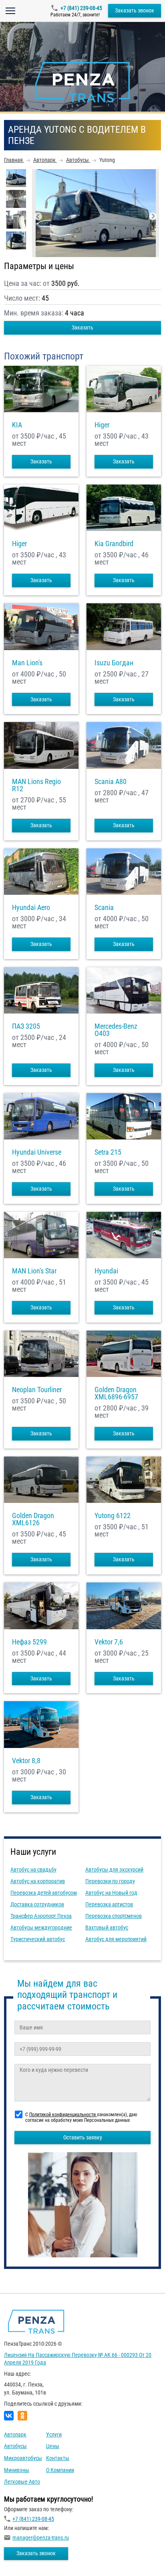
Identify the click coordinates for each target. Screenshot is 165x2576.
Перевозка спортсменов (114, 1916)
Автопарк (15, 2434)
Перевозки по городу (110, 1881)
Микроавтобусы (23, 2458)
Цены (53, 2446)
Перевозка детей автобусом (44, 1893)
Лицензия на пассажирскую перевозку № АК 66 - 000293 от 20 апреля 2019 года (78, 2359)
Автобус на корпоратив (38, 1881)
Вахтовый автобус (107, 1928)
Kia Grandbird (114, 544)
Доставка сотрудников (37, 1904)
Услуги (54, 2434)
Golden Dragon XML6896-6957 (116, 1393)
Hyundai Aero (31, 908)
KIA (17, 425)
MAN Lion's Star (34, 1271)
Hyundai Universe (37, 1152)
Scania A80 (111, 782)
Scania (104, 908)
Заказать (82, 327)
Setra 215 (108, 1152)
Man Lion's (27, 663)
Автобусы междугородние (41, 1928)
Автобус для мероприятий (116, 1939)
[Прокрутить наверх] (26, 2557)
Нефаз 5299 (29, 1642)
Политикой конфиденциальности (63, 2115)
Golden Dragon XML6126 (33, 1519)
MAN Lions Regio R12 (36, 785)
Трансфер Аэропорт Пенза (41, 1916)
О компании (60, 2470)
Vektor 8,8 (26, 1761)
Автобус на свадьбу (33, 1870)
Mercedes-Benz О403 (116, 1030)
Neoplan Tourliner (37, 1390)
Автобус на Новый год (111, 1893)
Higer (102, 425)
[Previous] (38, 216)
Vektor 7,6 (109, 1642)
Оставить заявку (83, 2137)
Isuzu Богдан (114, 663)
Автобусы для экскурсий (114, 1870)
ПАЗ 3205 (26, 1026)
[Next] (153, 216)
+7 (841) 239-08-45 (81, 8)
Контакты (58, 2458)
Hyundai (106, 1271)
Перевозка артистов (109, 1904)
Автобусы (15, 2446)
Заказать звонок (135, 10)
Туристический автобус (38, 1939)
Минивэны (17, 2470)
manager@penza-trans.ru (41, 2538)
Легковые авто (22, 2482)
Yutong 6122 (113, 1516)
